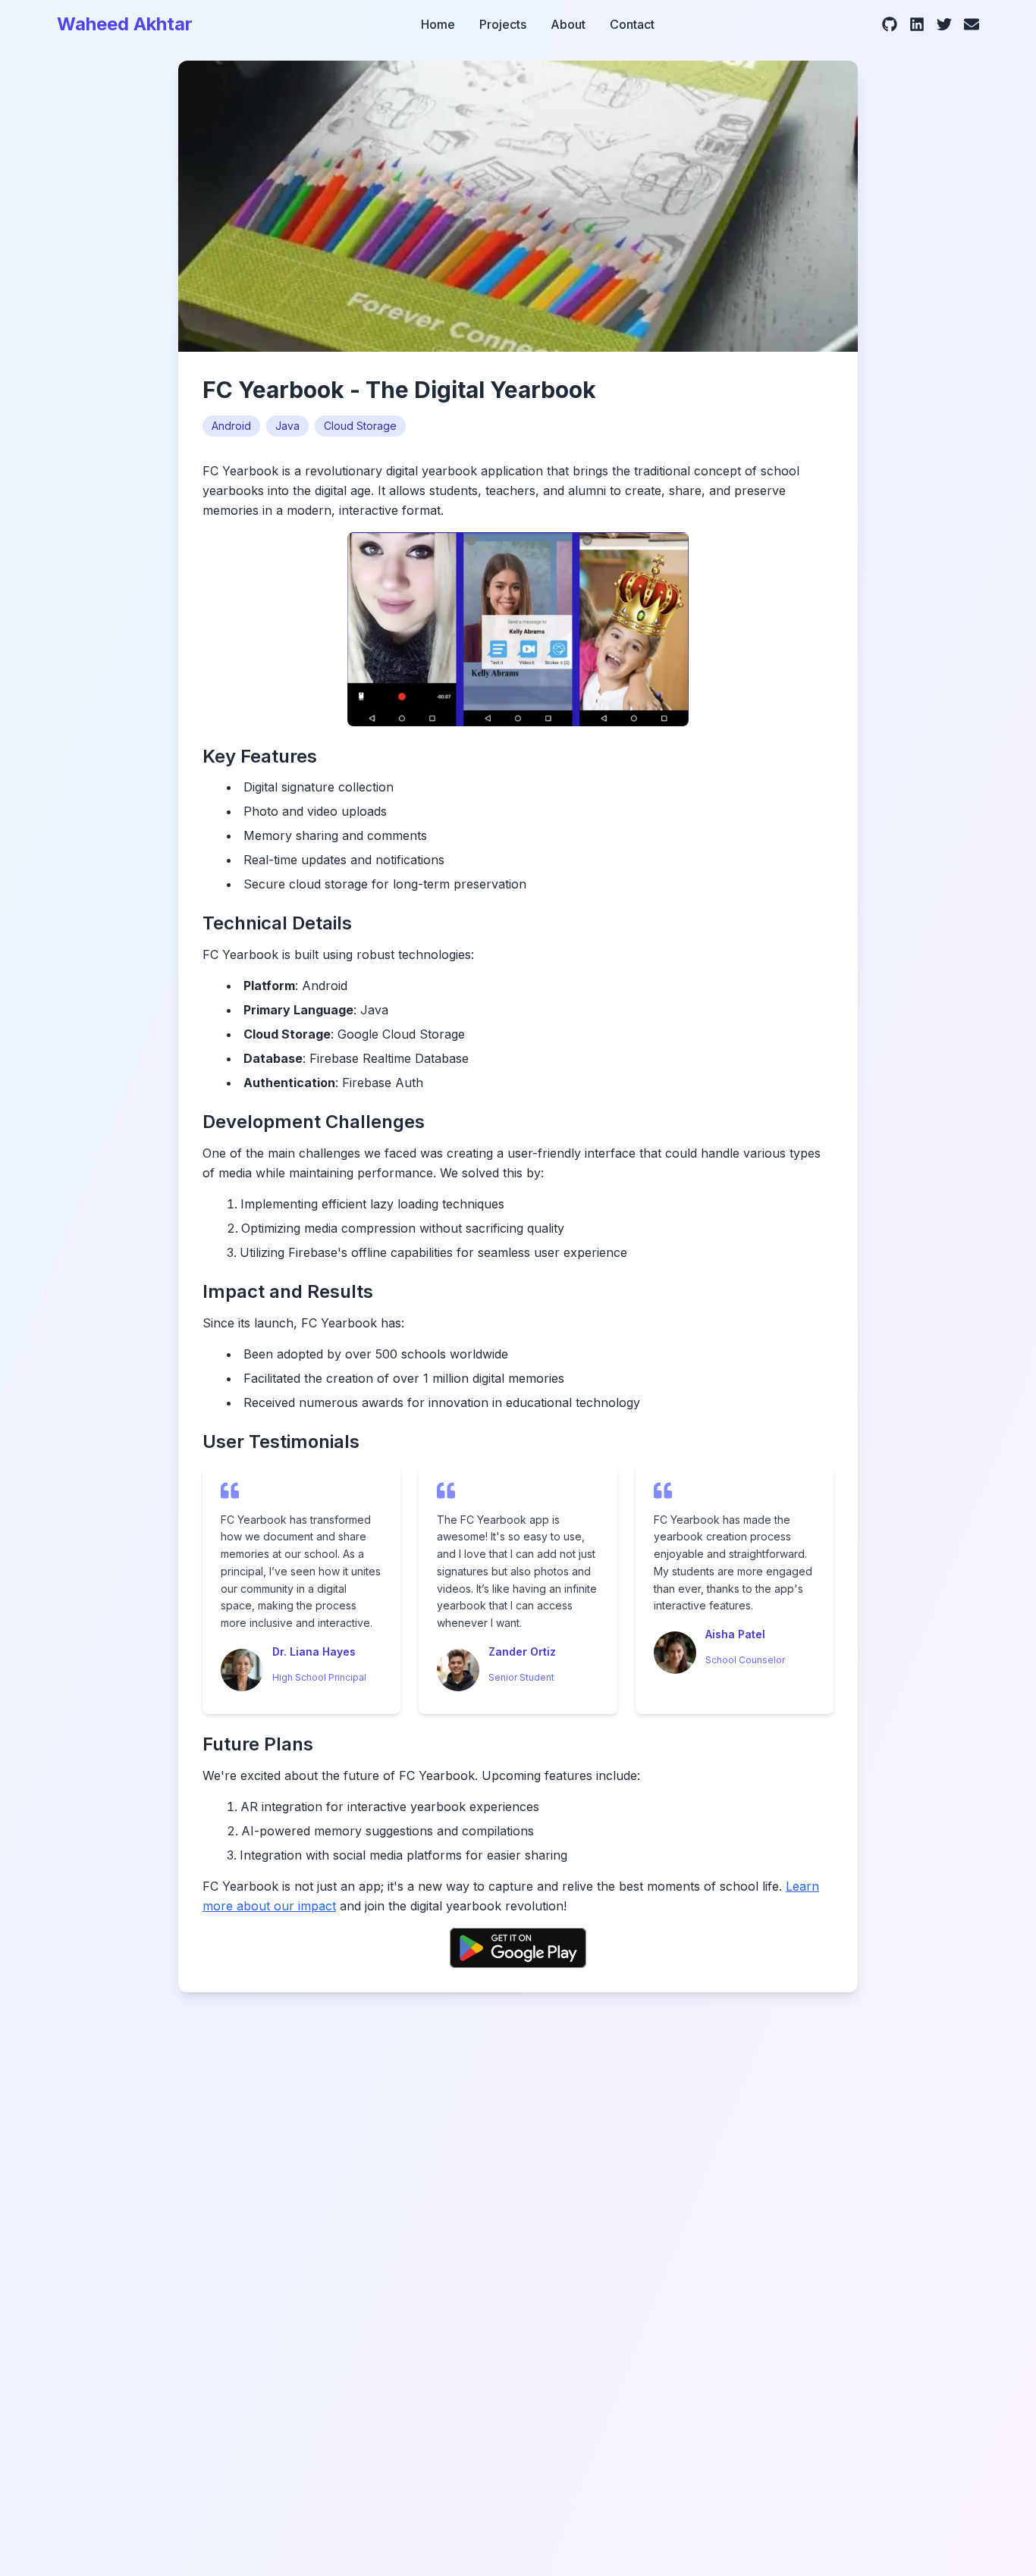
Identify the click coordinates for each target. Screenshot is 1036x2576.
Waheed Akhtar (125, 24)
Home (438, 24)
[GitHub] (890, 24)
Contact (632, 24)
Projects (503, 24)
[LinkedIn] (917, 24)
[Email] (972, 24)
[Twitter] (944, 24)
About (568, 24)
